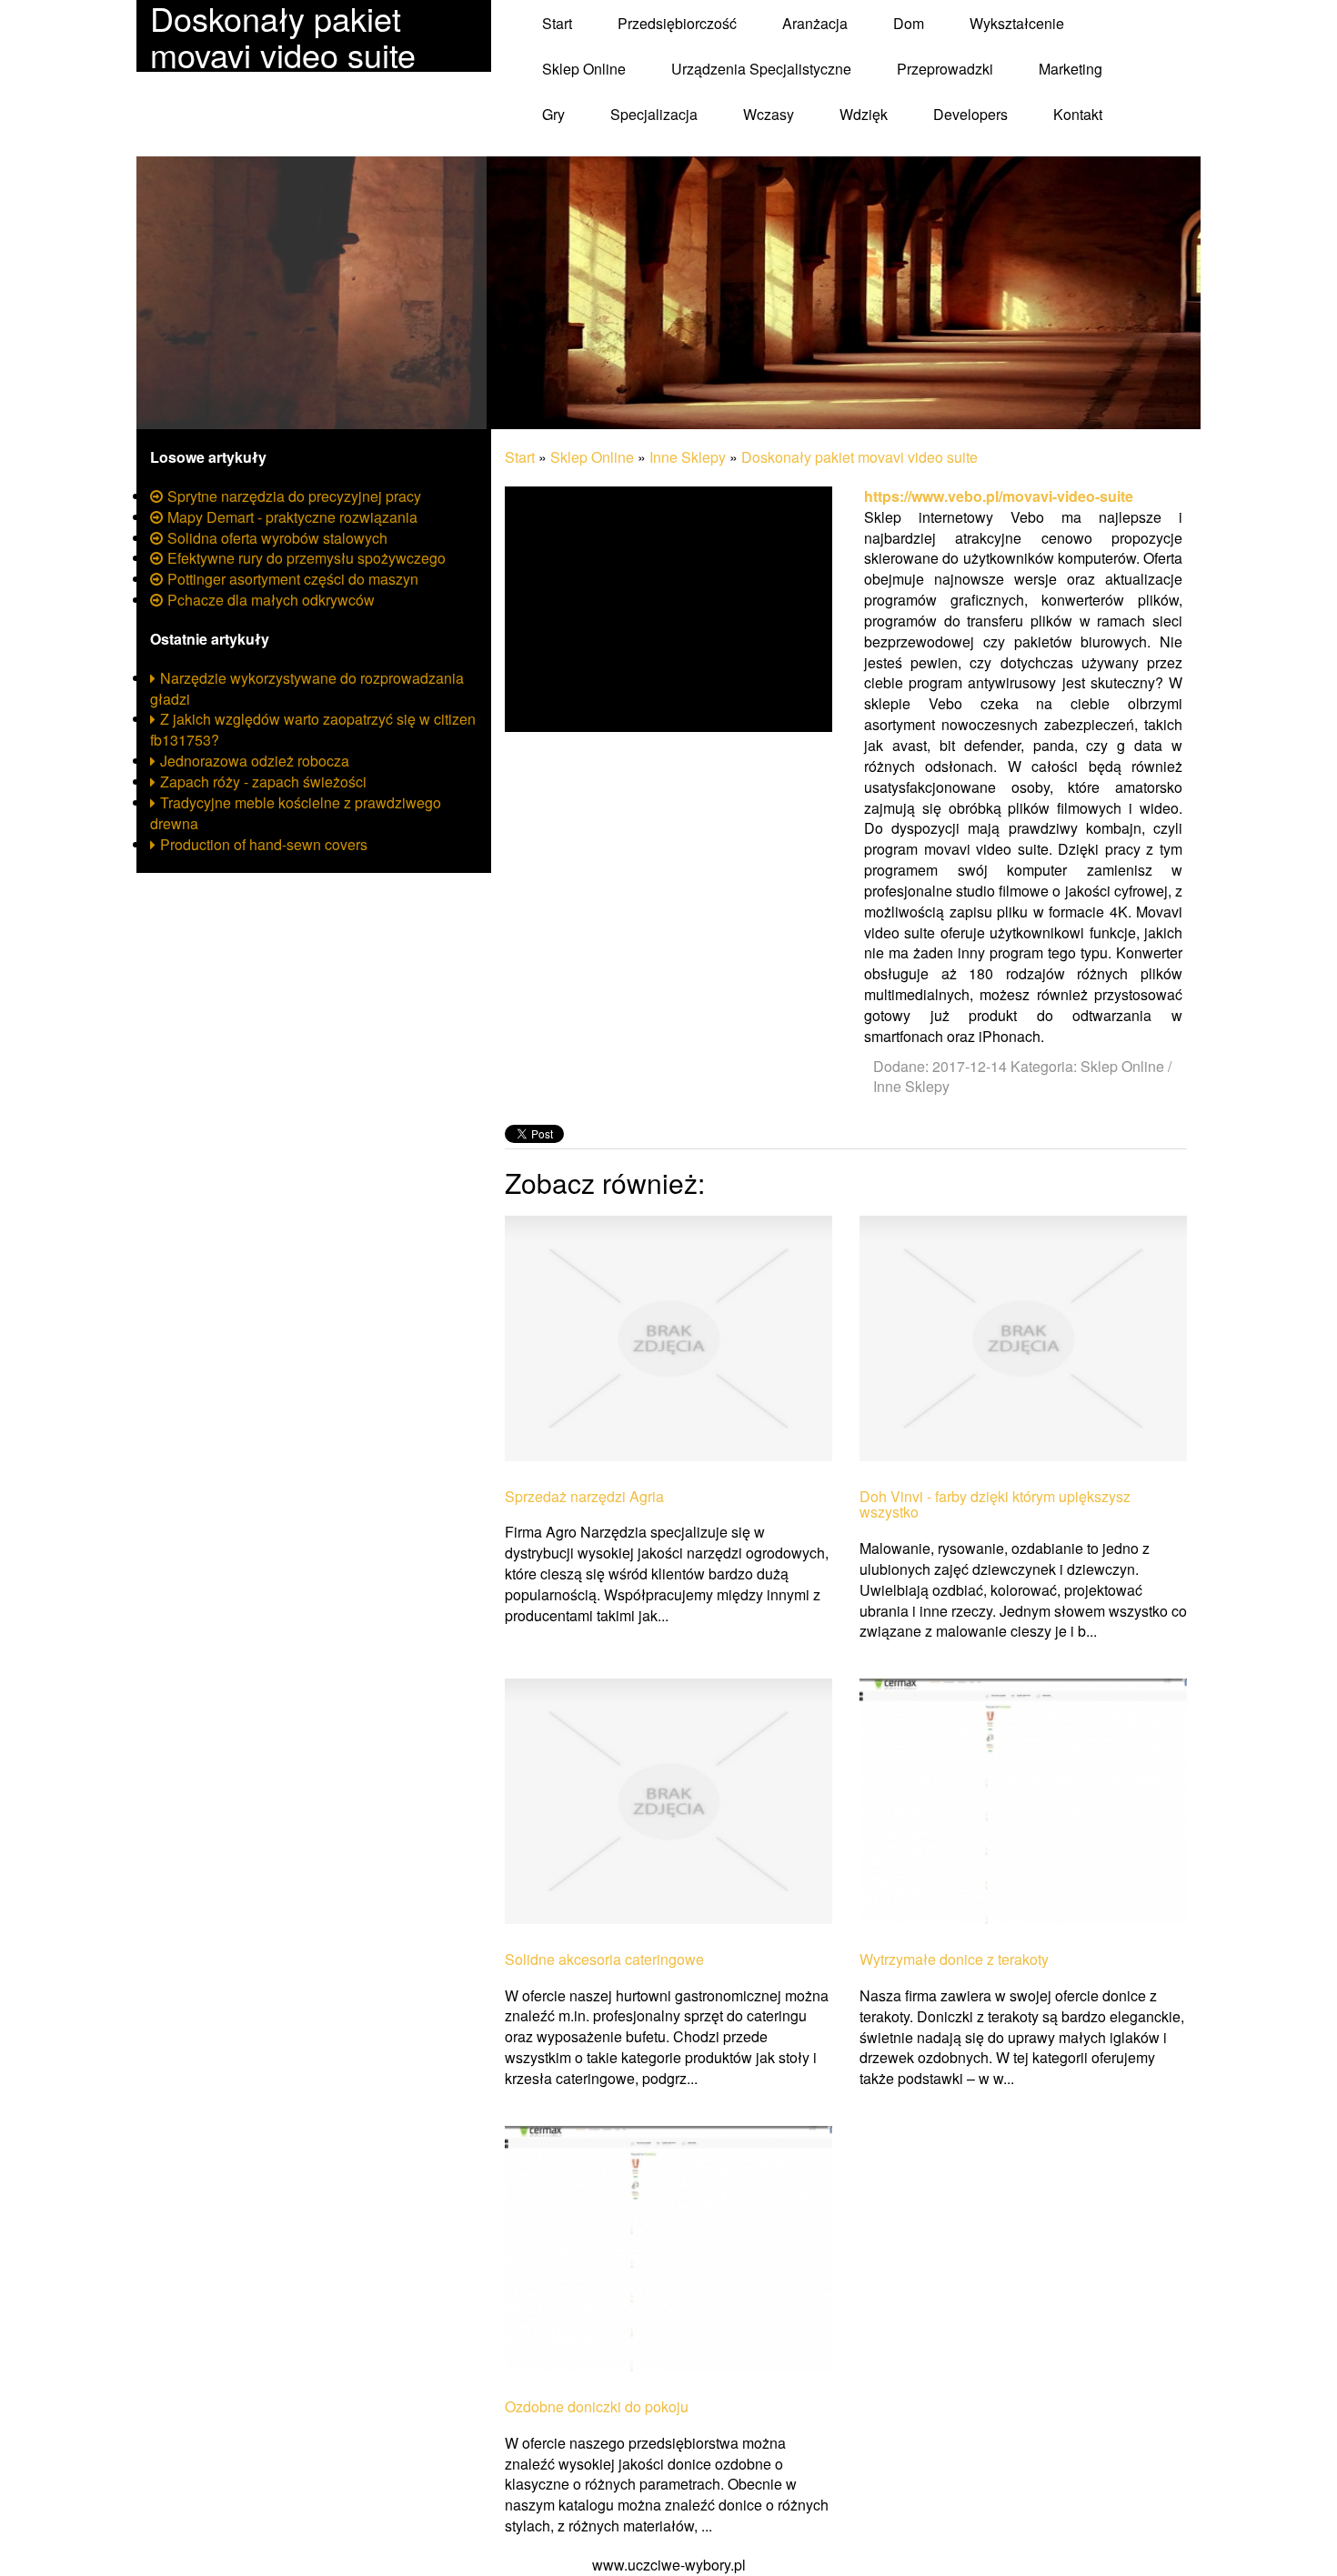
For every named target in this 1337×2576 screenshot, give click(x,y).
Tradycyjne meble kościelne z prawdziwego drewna (296, 813)
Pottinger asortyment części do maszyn (293, 579)
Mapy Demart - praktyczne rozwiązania (292, 517)
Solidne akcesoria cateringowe (604, 1960)
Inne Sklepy (688, 457)
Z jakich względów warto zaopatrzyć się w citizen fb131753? (313, 729)
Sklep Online (592, 457)
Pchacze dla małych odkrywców (271, 600)
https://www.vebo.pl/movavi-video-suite (999, 496)
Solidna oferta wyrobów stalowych (277, 538)
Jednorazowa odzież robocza (255, 761)
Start (520, 457)
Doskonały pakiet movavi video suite (859, 457)
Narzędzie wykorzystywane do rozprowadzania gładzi (307, 688)
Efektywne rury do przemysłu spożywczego (307, 558)
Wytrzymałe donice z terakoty (954, 1960)
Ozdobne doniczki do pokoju (597, 2407)
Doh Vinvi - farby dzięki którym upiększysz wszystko (995, 1504)
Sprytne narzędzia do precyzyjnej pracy (294, 496)
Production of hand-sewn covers (264, 844)
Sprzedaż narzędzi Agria (584, 1497)
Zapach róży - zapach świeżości (263, 782)
